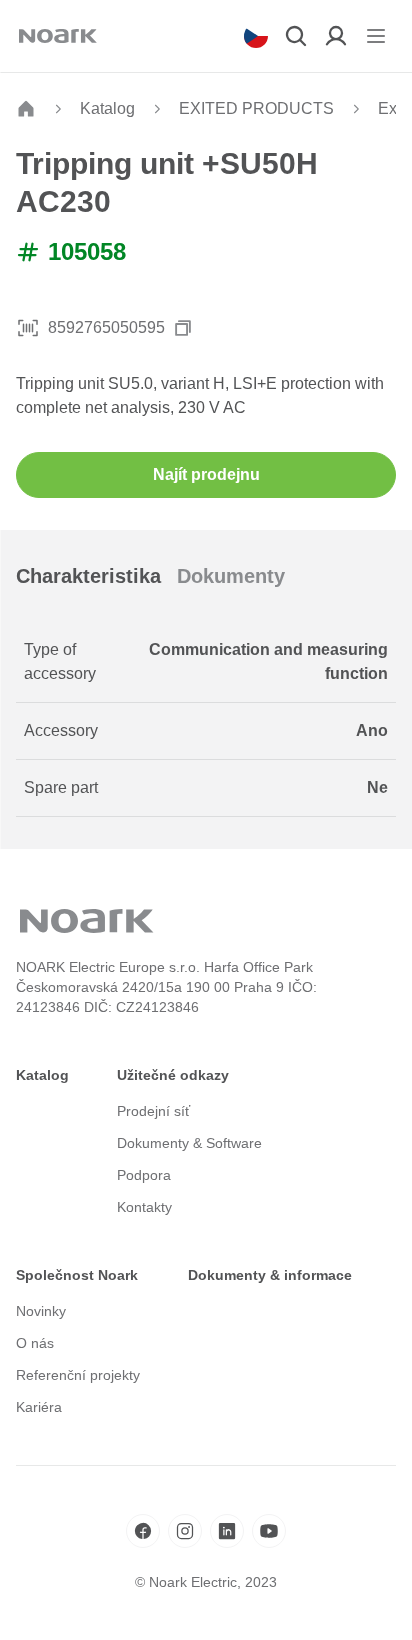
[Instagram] (185, 1531)
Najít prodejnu (206, 474)
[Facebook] (143, 1531)
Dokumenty (231, 576)
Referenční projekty (78, 1375)
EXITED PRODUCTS (256, 108)
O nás (35, 1343)
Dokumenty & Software (189, 1143)
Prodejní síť (153, 1111)
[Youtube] (269, 1531)
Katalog (107, 108)
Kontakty (144, 1207)
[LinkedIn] (227, 1531)
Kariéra (39, 1407)
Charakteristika (88, 576)
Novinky (41, 1311)
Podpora (144, 1175)
